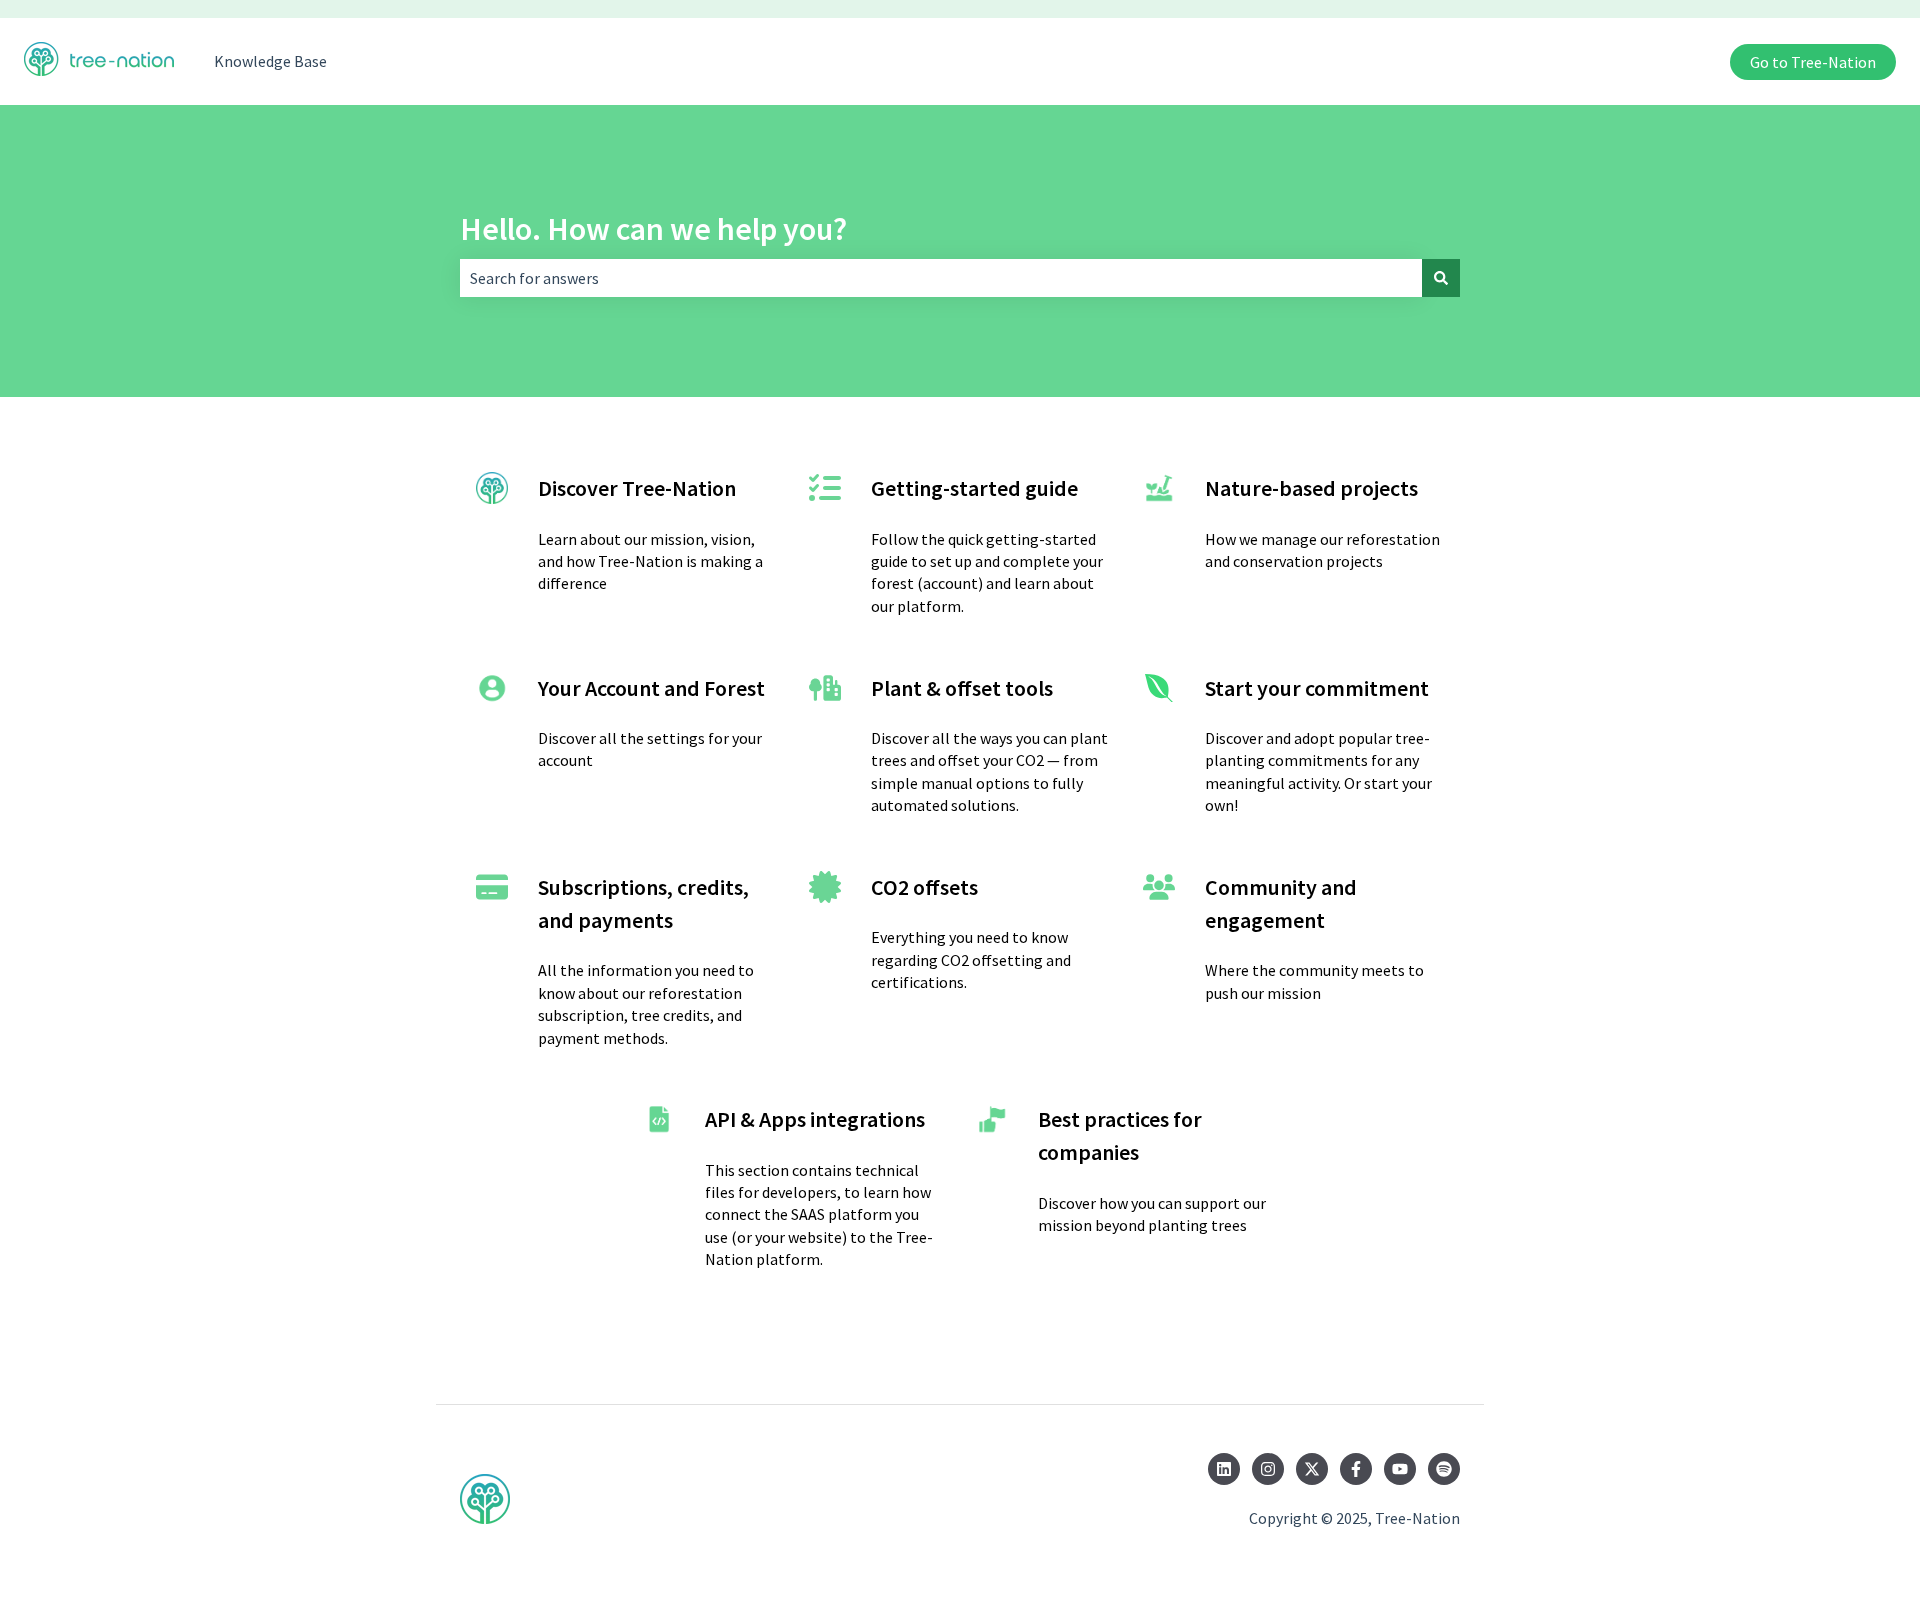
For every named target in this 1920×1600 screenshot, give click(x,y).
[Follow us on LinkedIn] (1224, 1469)
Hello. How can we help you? (653, 229)
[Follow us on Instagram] (1268, 1469)
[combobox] (941, 278)
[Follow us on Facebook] (1356, 1469)
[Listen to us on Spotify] (1444, 1469)
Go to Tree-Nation (1813, 62)
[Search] (1441, 278)
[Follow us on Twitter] (1312, 1469)
